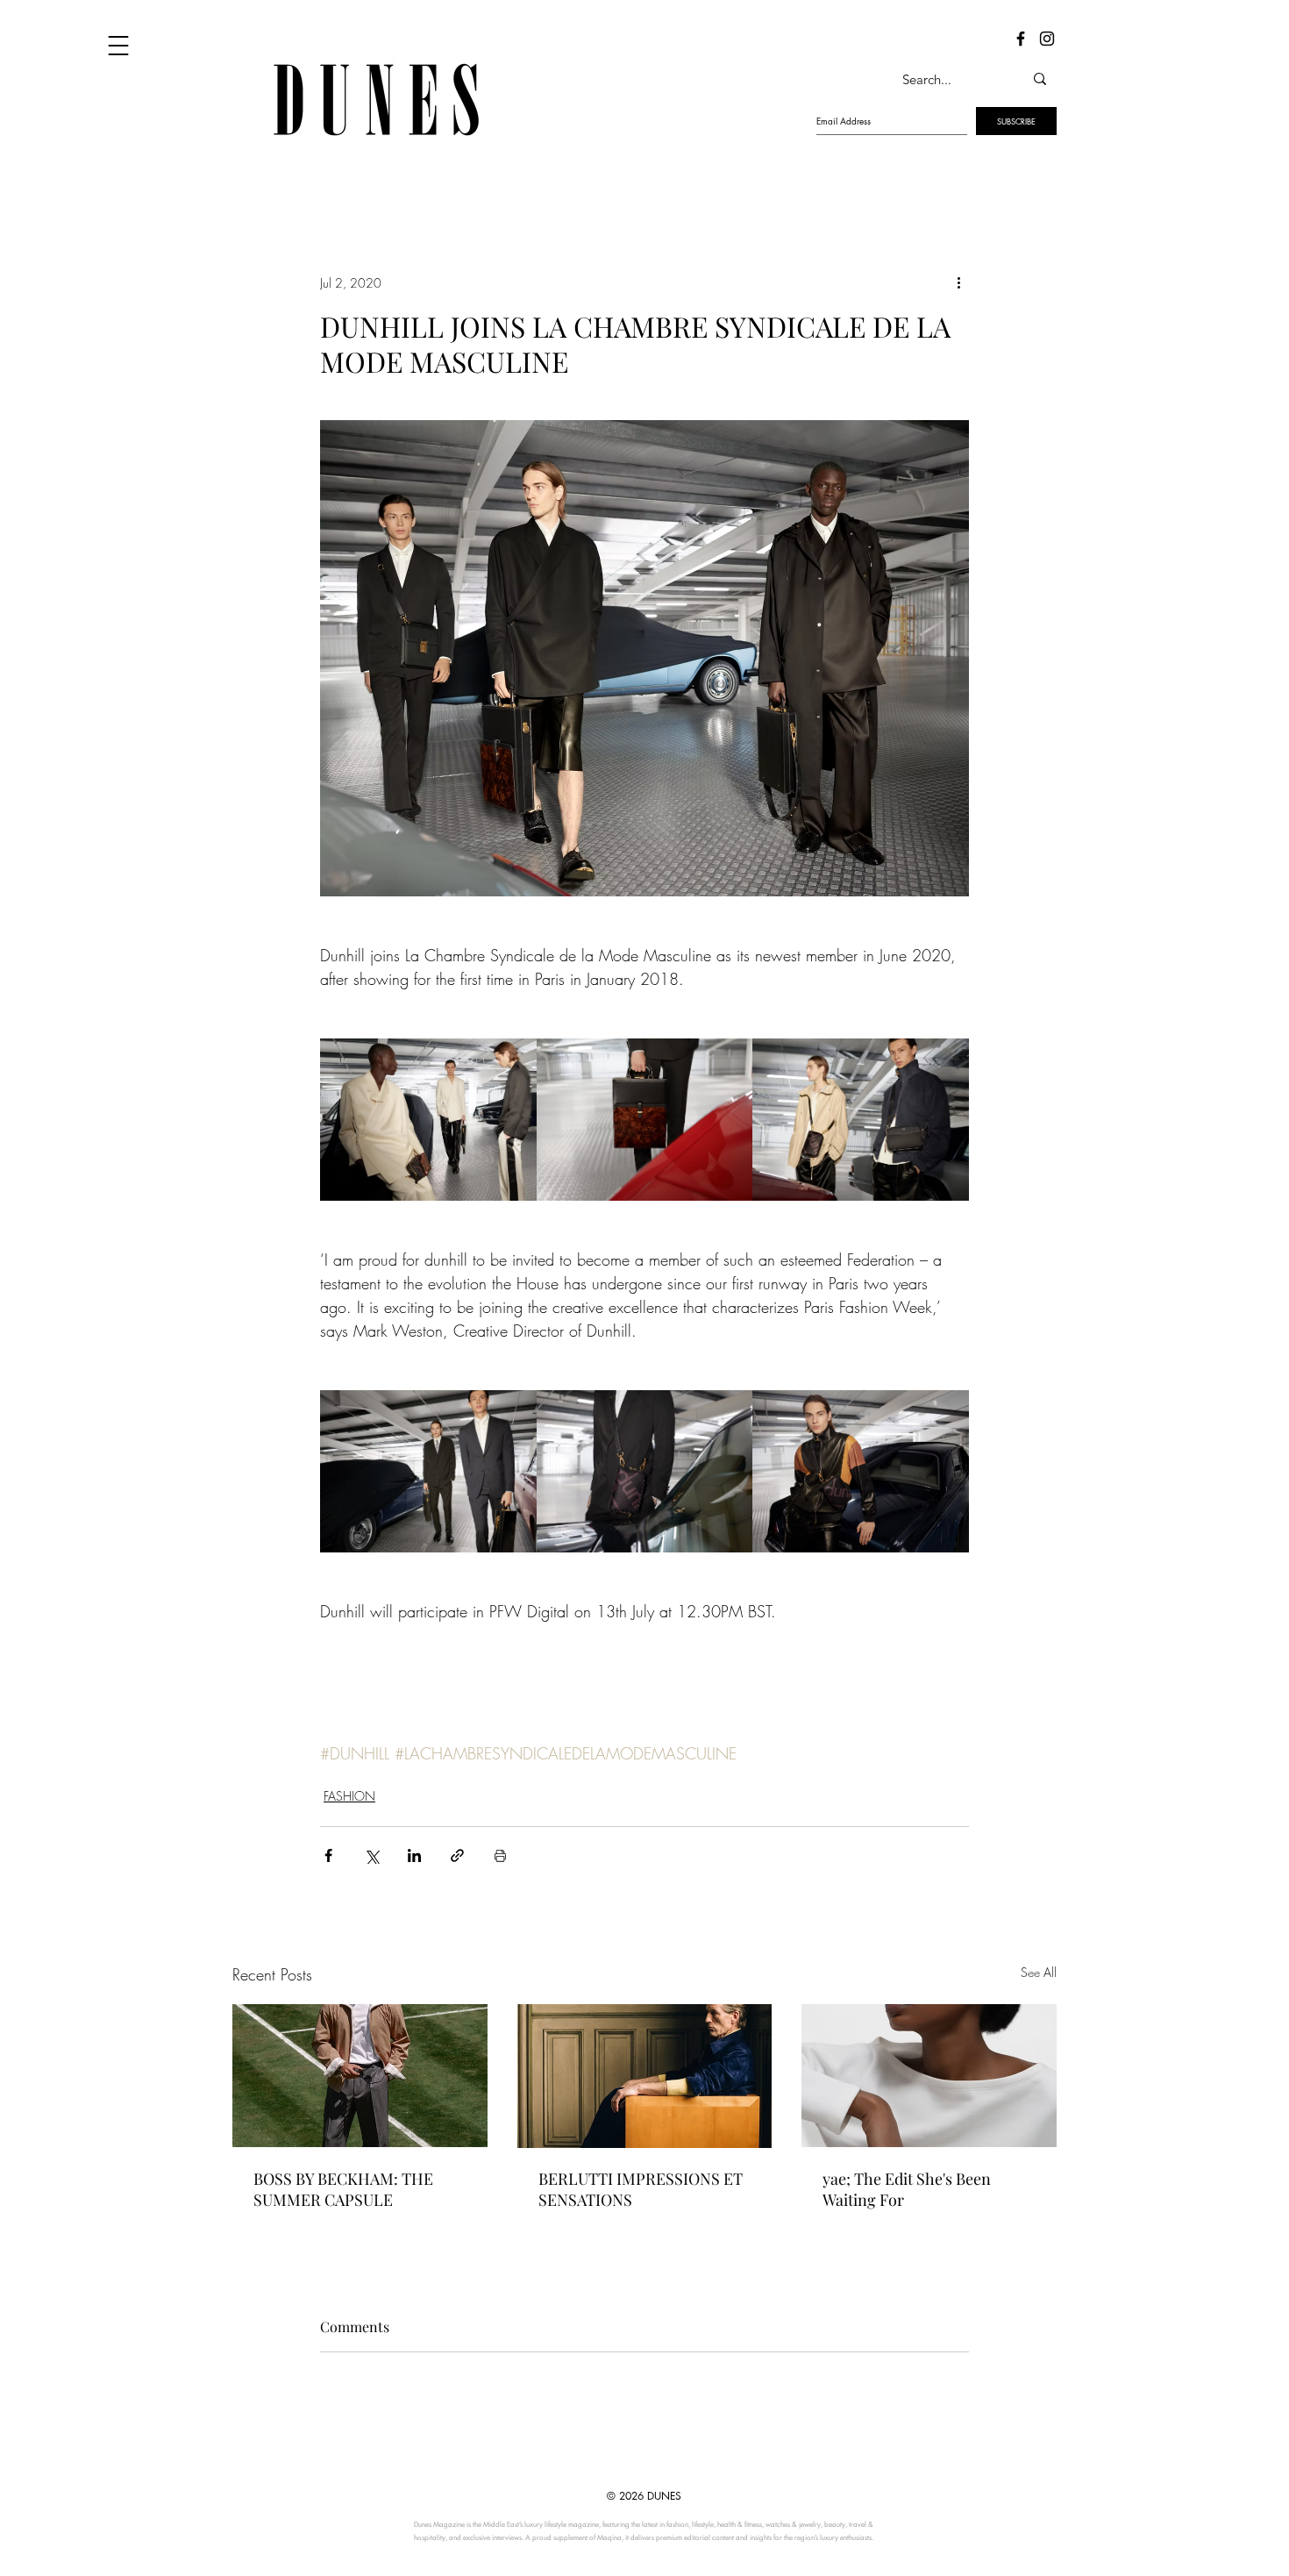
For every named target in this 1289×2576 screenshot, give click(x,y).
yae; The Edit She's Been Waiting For (907, 2189)
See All (1039, 1972)
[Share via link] (457, 1855)
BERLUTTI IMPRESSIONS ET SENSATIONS (641, 2189)
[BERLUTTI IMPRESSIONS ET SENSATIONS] (645, 2076)
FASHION (349, 1796)
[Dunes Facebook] (1021, 39)
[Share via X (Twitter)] (371, 1855)
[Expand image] (428, 1120)
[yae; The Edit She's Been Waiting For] (929, 2076)
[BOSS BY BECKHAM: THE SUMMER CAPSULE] (360, 2076)
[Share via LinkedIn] (414, 1855)
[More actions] (958, 282)
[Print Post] (500, 1855)
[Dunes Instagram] (1047, 39)
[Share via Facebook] (328, 1855)
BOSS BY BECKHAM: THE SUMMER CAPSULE (343, 2189)
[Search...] (1040, 79)
